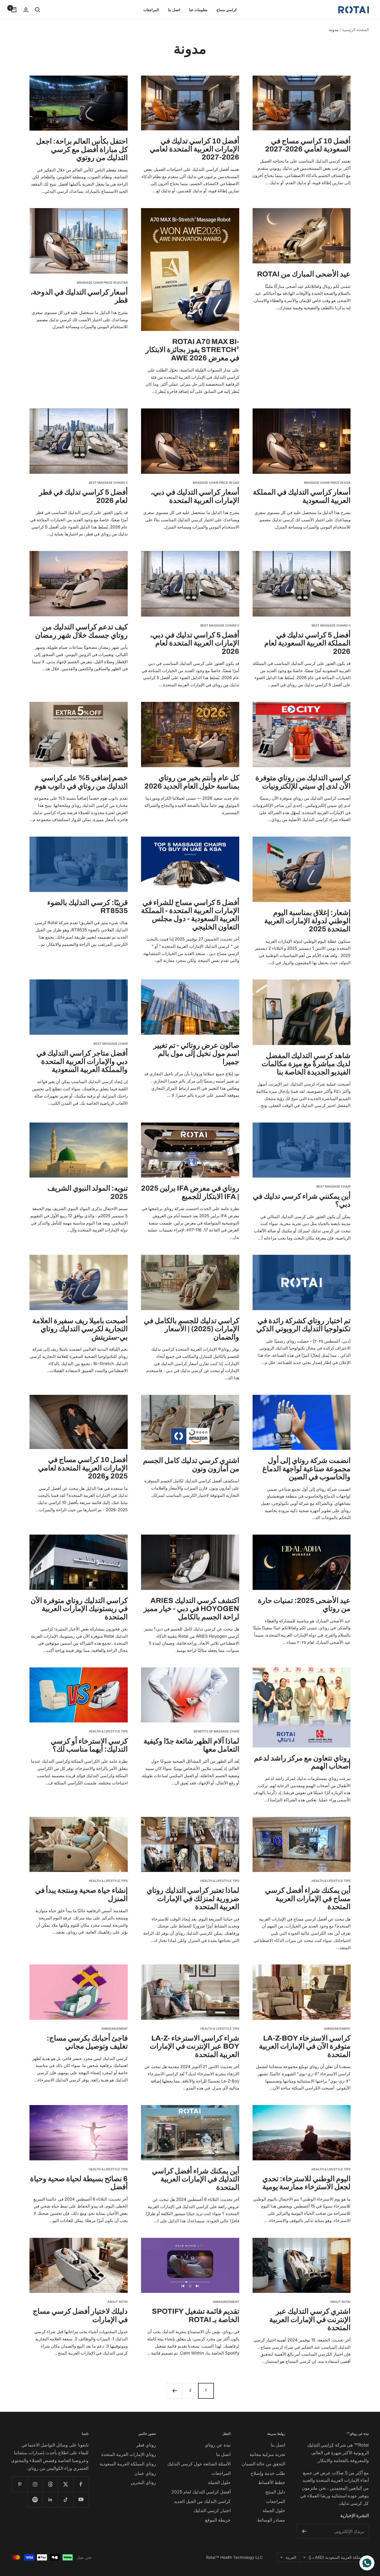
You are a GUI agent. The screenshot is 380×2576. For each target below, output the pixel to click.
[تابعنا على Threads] (50, 2484)
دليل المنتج (275, 2492)
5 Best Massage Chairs (108, 483)
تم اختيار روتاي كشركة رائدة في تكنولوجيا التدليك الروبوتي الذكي (303, 1325)
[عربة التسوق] (14, 10)
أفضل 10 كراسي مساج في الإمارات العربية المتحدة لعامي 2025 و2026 (83, 1468)
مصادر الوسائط (271, 2520)
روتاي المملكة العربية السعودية (128, 2464)
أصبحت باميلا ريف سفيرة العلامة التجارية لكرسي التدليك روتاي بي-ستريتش (80, 1329)
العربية (291, 2557)
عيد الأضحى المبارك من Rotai (304, 274)
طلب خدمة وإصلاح (268, 2473)
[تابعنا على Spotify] (35, 2499)
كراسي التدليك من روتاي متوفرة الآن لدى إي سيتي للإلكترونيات (303, 782)
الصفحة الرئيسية (356, 30)
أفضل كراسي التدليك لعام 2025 (201, 2492)
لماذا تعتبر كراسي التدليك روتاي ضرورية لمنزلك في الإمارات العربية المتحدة (193, 1898)
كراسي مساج (227, 10)
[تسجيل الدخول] (26, 10)
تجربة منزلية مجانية (267, 2454)
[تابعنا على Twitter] (66, 2484)
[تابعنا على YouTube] (81, 2499)
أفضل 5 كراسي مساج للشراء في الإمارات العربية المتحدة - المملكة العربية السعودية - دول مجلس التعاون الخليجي (190, 915)
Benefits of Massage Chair (216, 1731)
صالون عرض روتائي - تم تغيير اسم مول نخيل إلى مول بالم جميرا (196, 1053)
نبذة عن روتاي (218, 2445)
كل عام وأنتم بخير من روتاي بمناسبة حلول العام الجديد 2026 (192, 782)
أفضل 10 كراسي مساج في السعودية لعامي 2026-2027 (308, 145)
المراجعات (151, 10)
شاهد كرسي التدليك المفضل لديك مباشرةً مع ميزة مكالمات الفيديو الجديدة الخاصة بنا (306, 1064)
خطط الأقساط (272, 2482)
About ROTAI (340, 2302)
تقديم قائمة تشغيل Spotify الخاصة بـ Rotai (196, 2315)
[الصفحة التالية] (174, 2391)
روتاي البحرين (143, 2482)
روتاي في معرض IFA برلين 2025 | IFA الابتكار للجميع (190, 1192)
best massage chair (111, 1044)
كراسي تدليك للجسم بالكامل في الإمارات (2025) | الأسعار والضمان (192, 1329)
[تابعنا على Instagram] (35, 2484)
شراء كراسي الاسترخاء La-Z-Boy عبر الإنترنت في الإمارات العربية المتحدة (194, 2046)
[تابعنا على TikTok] (66, 2499)
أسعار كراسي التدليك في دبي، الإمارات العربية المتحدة (195, 496)
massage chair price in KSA (327, 483)
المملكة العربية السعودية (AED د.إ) (337, 2557)
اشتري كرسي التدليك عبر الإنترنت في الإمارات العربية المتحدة (310, 2319)
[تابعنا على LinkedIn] (50, 2499)
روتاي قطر (146, 2445)
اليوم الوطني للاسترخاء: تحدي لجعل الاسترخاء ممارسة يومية (306, 2183)
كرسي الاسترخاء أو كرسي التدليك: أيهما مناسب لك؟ (89, 1745)
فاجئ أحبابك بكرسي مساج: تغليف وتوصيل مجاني (87, 2042)
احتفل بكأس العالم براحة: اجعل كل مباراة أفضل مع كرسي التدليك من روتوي (82, 149)
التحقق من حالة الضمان (263, 2464)
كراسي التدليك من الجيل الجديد (202, 2501)
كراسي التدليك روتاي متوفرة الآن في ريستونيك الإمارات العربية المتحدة (79, 1609)
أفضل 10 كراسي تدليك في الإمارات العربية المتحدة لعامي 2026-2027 (194, 149)
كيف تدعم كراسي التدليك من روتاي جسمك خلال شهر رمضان (81, 631)
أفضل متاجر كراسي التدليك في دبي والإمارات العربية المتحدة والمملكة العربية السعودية (82, 1061)
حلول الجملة (274, 2510)
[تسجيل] (304, 2531)
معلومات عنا (198, 10)
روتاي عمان (145, 2473)
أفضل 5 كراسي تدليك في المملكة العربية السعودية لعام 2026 (307, 643)
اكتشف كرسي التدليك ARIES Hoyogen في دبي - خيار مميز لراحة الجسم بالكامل (191, 1609)
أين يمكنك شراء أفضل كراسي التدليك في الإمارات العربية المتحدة (196, 2179)
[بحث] (38, 10)
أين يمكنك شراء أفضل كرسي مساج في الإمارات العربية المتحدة (308, 1898)
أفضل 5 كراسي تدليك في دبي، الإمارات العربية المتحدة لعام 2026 (195, 643)
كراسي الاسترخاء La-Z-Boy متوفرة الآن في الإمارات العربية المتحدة (305, 2046)
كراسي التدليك (320, 2445)
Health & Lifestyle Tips (108, 1731)
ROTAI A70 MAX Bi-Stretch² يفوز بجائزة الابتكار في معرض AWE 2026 (192, 350)
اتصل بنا (174, 10)
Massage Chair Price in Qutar (102, 283)
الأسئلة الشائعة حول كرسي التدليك (199, 2464)
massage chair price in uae (216, 483)
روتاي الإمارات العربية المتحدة (129, 2454)
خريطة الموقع (218, 2520)
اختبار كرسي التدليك (212, 2510)
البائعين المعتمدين (346, 2488)
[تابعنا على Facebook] (81, 2484)
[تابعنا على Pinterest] (20, 2484)
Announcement (337, 2029)
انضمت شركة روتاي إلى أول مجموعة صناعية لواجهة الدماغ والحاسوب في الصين (306, 1469)
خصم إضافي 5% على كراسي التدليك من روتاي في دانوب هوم (81, 782)
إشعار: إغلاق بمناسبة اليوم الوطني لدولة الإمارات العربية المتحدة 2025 (307, 921)
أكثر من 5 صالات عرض (341, 2473)
